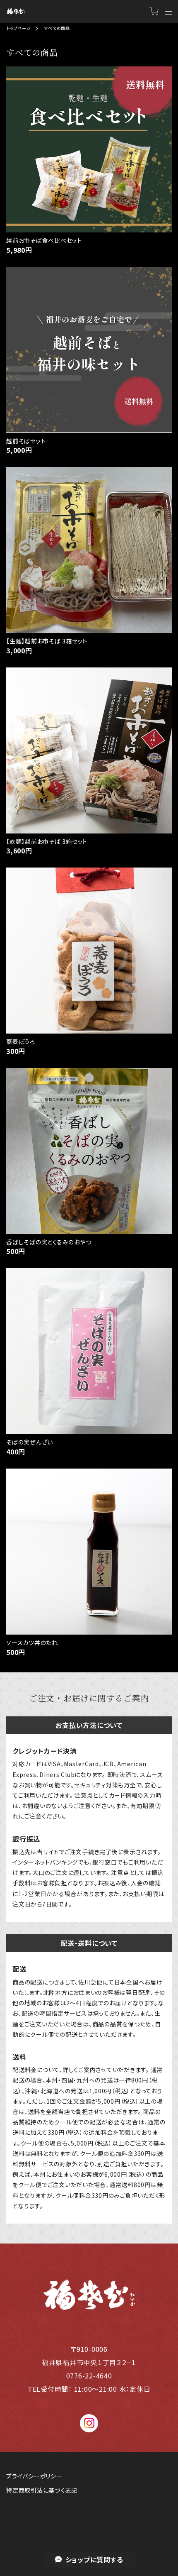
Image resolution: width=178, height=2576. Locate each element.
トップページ (19, 28)
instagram (89, 2423)
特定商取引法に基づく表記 (42, 2490)
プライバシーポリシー (34, 2476)
